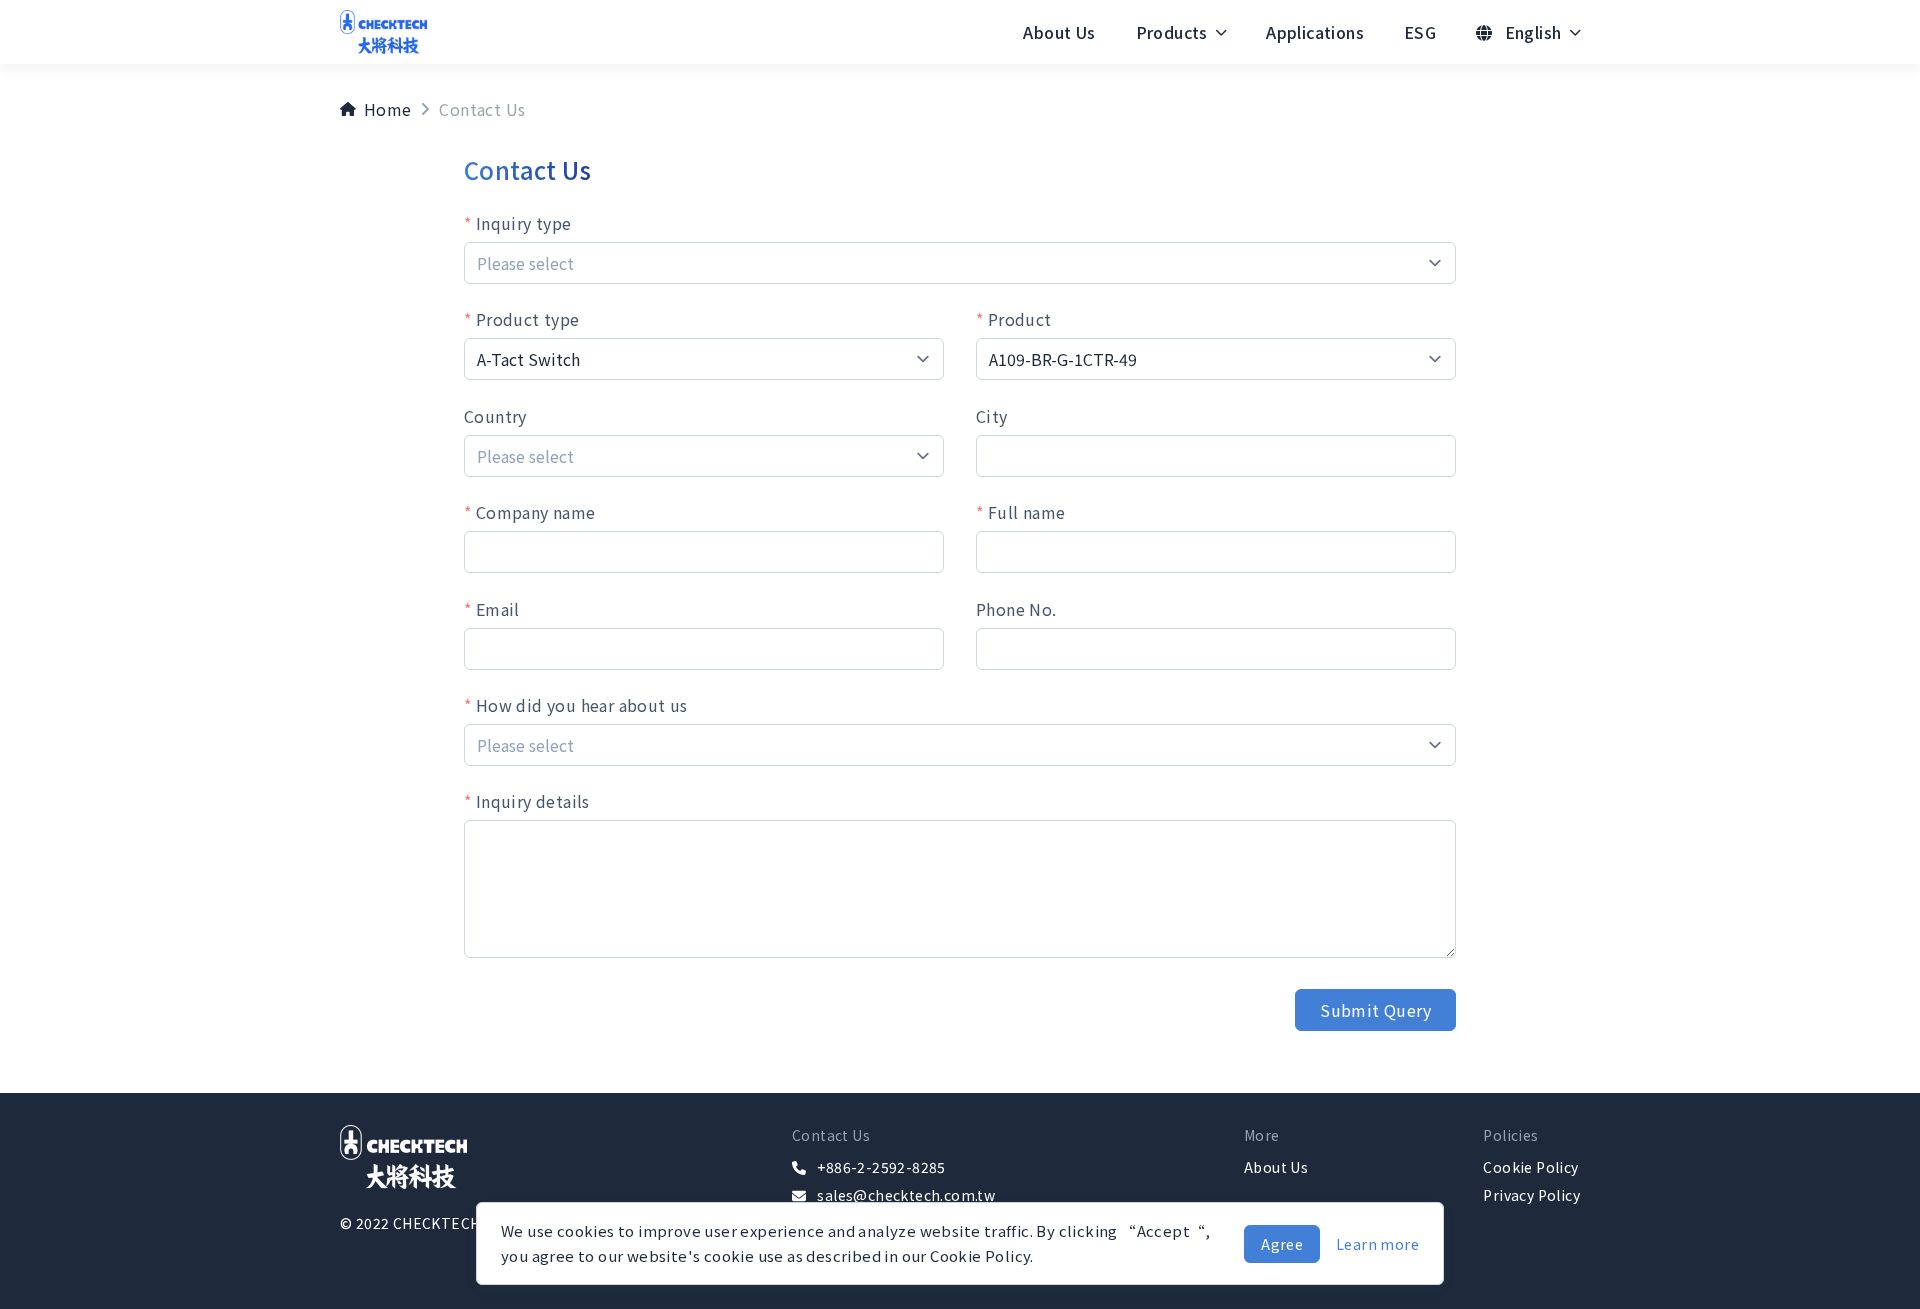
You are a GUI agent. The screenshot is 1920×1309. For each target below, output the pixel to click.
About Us (1059, 32)
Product (1017, 319)
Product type (525, 319)
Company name (533, 512)
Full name (1024, 512)
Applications (1315, 32)
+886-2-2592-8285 (881, 1167)
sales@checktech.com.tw (906, 1195)
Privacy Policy (1531, 1195)
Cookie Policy (1530, 1167)
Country (495, 416)
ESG (1420, 32)
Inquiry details (530, 801)
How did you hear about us (579, 705)
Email (495, 609)
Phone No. (1016, 609)
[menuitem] (1059, 32)
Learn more (1377, 1244)
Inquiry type (521, 223)
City (992, 416)
